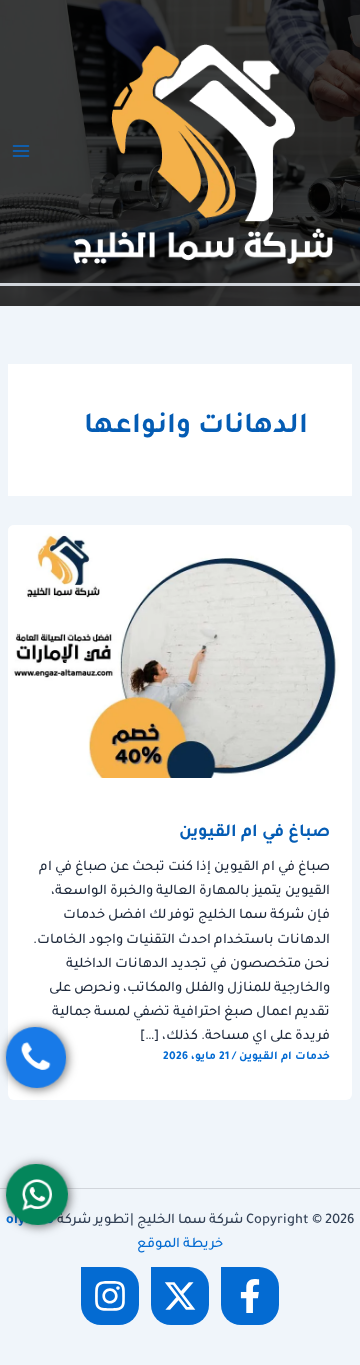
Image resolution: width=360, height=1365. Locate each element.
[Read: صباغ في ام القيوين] (180, 653)
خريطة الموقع (180, 1245)
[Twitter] (180, 1296)
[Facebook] (250, 1296)
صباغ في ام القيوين (254, 833)
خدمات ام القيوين (284, 1057)
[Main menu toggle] (21, 151)
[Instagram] (110, 1296)
